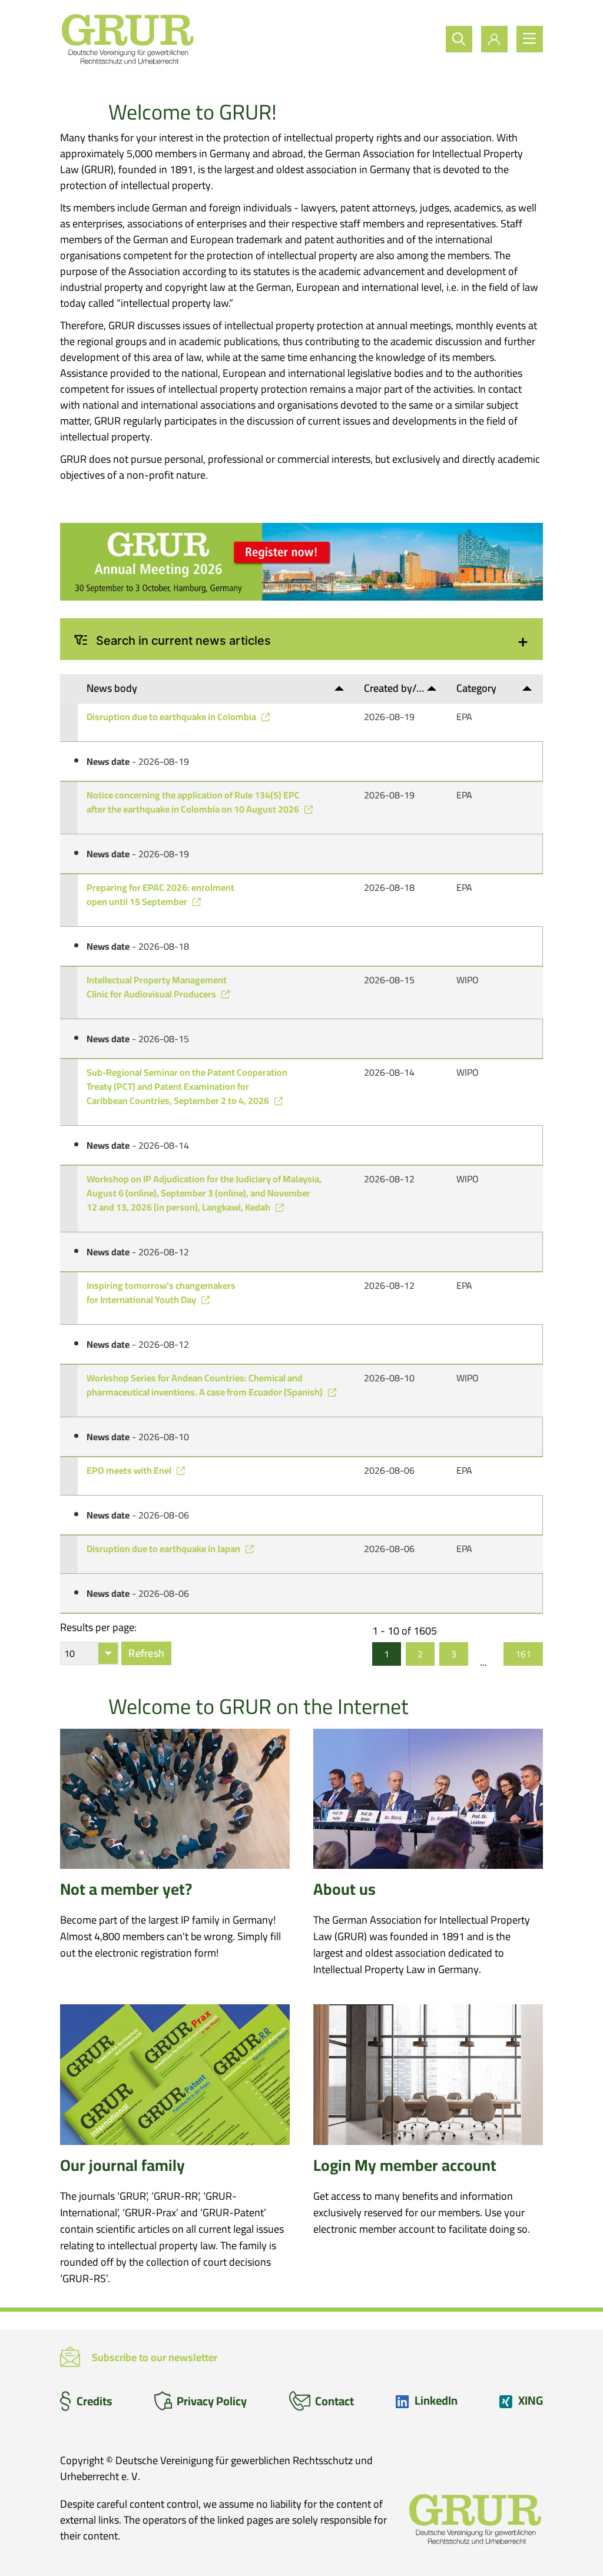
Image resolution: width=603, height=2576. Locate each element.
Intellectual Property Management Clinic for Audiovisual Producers (157, 987)
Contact (334, 2401)
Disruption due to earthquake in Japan (164, 1549)
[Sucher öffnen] (459, 39)
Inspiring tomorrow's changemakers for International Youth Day (161, 1292)
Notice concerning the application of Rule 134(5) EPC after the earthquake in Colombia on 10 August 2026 (194, 802)
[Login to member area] (494, 39)
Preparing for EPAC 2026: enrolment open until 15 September (160, 894)
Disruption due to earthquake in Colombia (172, 717)
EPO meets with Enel (130, 1470)
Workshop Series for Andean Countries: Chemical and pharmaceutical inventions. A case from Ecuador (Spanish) (206, 1385)
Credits (95, 2401)
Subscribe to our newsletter (155, 2357)
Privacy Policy (212, 2401)
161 (523, 1654)
